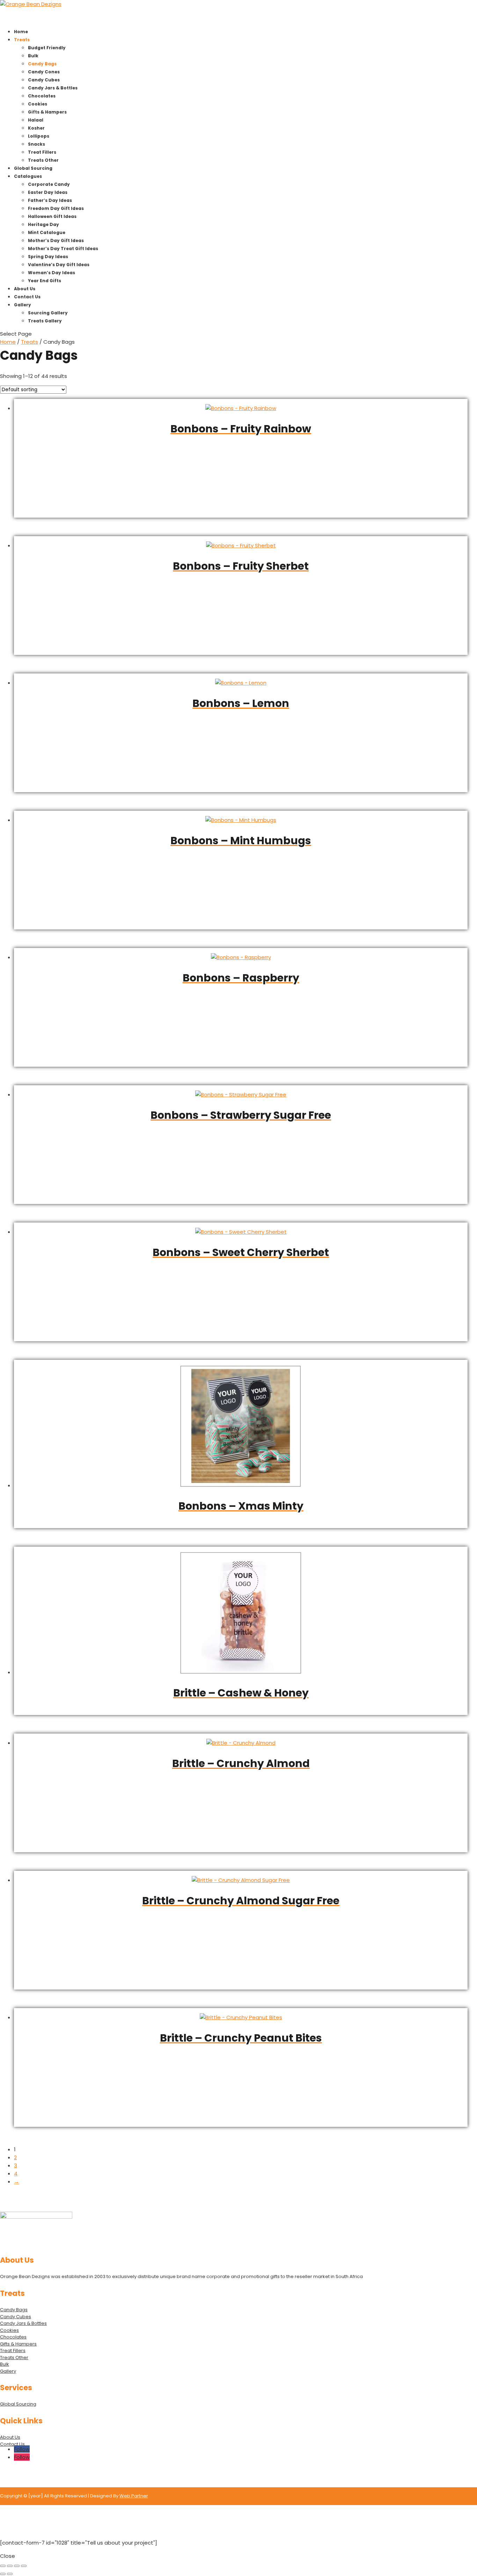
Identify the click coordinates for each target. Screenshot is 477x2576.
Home (8, 342)
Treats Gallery (45, 321)
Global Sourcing (18, 2404)
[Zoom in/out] (3, 2566)
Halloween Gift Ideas (52, 216)
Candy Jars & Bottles (53, 88)
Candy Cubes (44, 80)
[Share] (17, 2566)
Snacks (36, 144)
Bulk (33, 56)
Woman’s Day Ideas (52, 273)
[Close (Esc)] (24, 2566)
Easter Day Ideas (48, 192)
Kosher (36, 128)
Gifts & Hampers (47, 112)
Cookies (38, 104)
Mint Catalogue (47, 232)
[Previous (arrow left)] (3, 2574)
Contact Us (12, 2444)
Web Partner (134, 2496)
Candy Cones (44, 72)
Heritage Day (43, 224)
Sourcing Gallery (48, 313)
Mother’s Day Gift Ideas (56, 240)
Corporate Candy (49, 184)
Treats (30, 342)
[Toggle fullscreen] (10, 2566)
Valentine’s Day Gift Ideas (59, 265)
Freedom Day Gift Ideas (56, 208)
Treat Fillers (42, 152)
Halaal (36, 120)
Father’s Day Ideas (50, 200)
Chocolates (42, 96)
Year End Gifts (45, 281)
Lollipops (39, 136)
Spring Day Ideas (48, 257)
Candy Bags (42, 64)
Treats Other (43, 160)
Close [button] (8, 2556)
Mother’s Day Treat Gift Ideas (63, 249)
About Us (10, 2437)
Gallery (8, 2371)
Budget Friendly (47, 48)
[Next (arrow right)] (10, 2574)
